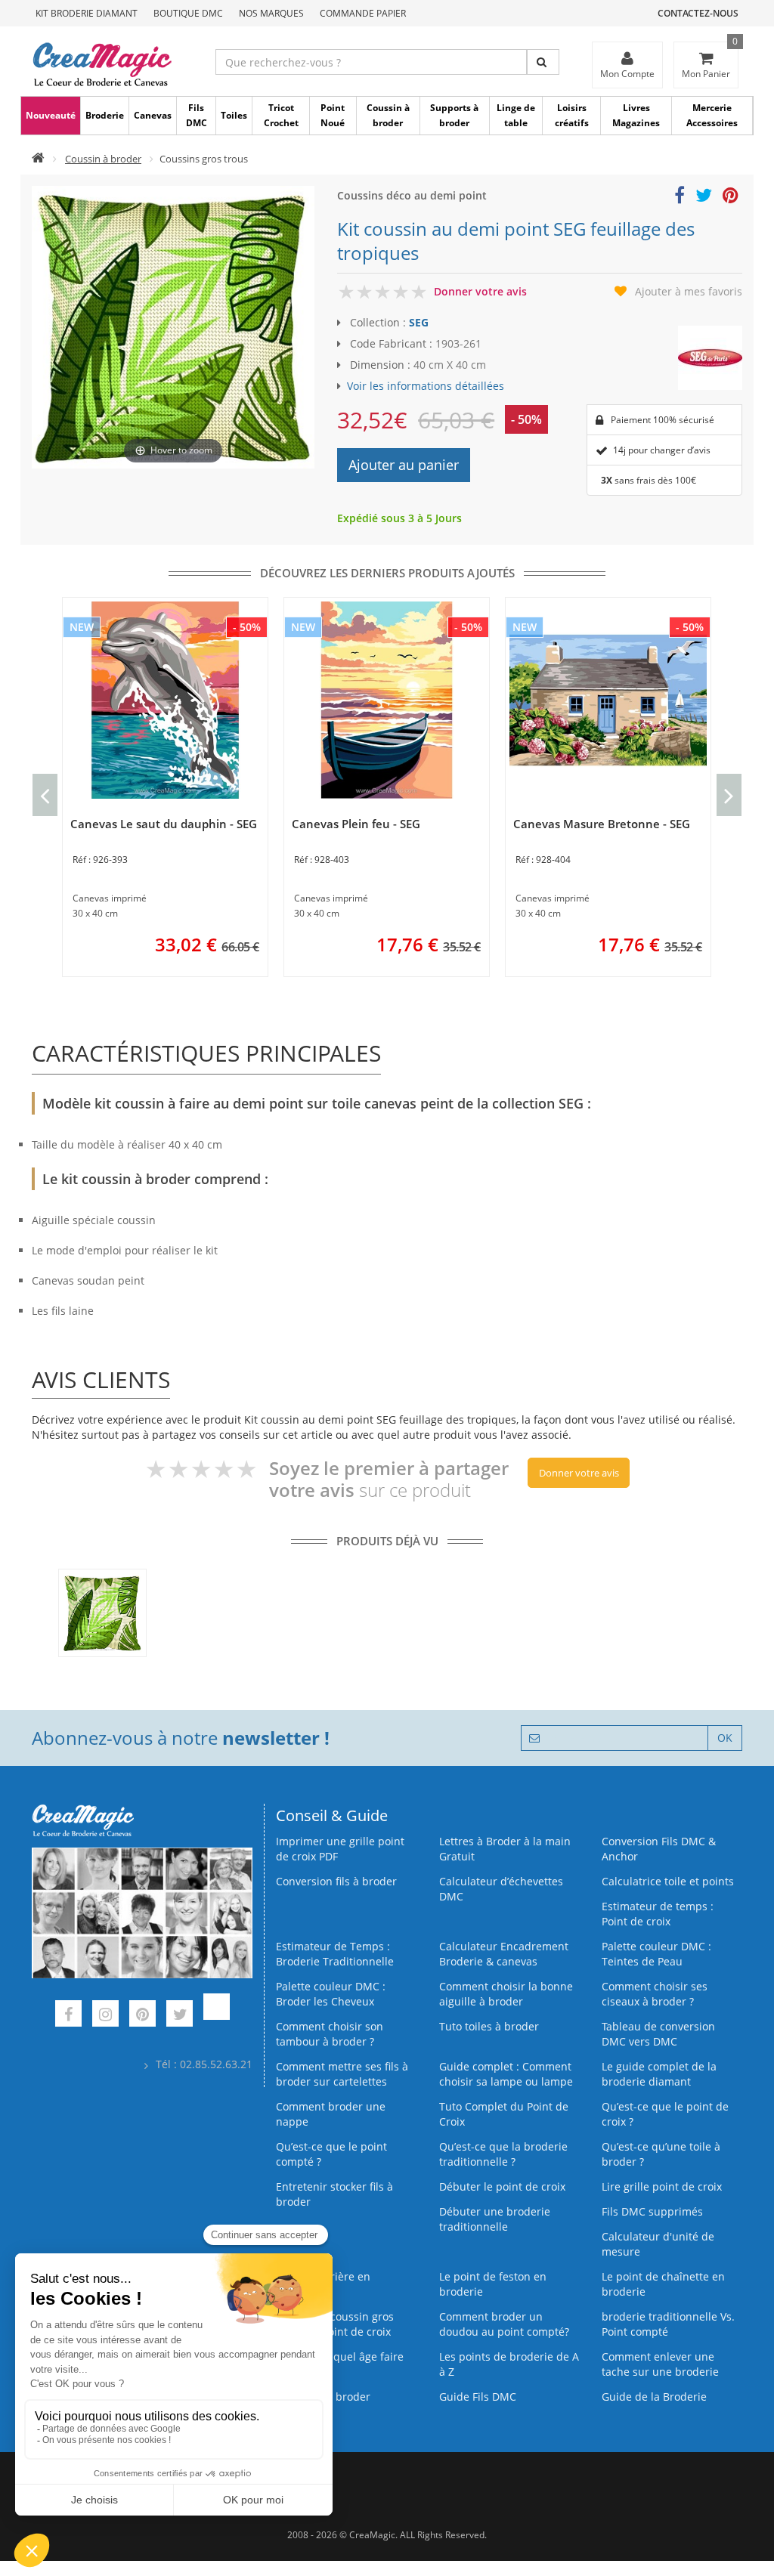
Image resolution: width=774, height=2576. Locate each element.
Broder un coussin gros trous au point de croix (335, 2324)
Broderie (105, 115)
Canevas (153, 115)
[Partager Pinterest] (731, 198)
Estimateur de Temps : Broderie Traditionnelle (335, 1954)
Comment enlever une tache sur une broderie (660, 2364)
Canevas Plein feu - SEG (356, 824)
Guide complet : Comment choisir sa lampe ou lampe (506, 2074)
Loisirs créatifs (572, 115)
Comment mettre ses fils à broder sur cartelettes (342, 2074)
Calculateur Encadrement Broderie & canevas (504, 1954)
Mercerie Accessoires (712, 115)
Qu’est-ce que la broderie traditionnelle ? (503, 2154)
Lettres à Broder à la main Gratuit (505, 1849)
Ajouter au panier (404, 465)
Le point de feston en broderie (493, 2284)
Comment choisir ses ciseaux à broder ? (655, 1994)
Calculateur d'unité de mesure (658, 2244)
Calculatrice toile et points (668, 1881)
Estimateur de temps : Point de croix (658, 1914)
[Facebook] (68, 2016)
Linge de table (516, 115)
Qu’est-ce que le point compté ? (331, 2154)
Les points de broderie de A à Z (509, 2364)
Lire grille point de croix (662, 2186)
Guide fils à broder (323, 2397)
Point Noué (333, 115)
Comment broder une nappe (331, 2114)
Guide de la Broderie (654, 2397)
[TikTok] (217, 2016)
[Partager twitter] (704, 198)
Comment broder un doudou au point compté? (504, 2324)
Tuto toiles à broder (489, 2026)
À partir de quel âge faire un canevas (340, 2364)
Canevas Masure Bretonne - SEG (602, 824)
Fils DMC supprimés (652, 2211)
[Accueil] (38, 159)
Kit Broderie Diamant (87, 13)
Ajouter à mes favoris (689, 291)
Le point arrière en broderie (323, 2284)
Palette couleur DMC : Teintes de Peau (656, 1954)
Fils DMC (197, 115)
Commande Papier (363, 13)
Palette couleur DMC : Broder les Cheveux (331, 1994)
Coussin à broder (388, 115)
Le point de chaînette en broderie (663, 2284)
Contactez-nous (698, 13)
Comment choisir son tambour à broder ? (330, 2034)
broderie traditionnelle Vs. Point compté (668, 2324)
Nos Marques (271, 13)
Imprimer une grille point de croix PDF (340, 1849)
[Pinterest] (142, 2016)
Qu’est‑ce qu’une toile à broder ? (661, 2154)
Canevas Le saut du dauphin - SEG (164, 824)
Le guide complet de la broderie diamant (659, 2074)
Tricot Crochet (281, 115)
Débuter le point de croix (502, 2186)
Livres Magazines (636, 115)
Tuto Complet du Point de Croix (504, 2114)
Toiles (234, 115)
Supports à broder (454, 115)
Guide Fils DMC (478, 2397)
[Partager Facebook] (680, 198)
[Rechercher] (543, 62)
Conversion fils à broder (336, 1881)
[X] (180, 2016)
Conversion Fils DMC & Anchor (659, 1849)
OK (725, 1738)
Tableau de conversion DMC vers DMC (658, 2034)
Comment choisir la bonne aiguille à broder (506, 1994)
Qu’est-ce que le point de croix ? (665, 2114)
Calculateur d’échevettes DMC (501, 1889)
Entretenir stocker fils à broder (334, 2194)
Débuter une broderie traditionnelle (495, 2219)
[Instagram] (105, 2016)
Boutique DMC (188, 13)
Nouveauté (51, 115)
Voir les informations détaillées (426, 386)
